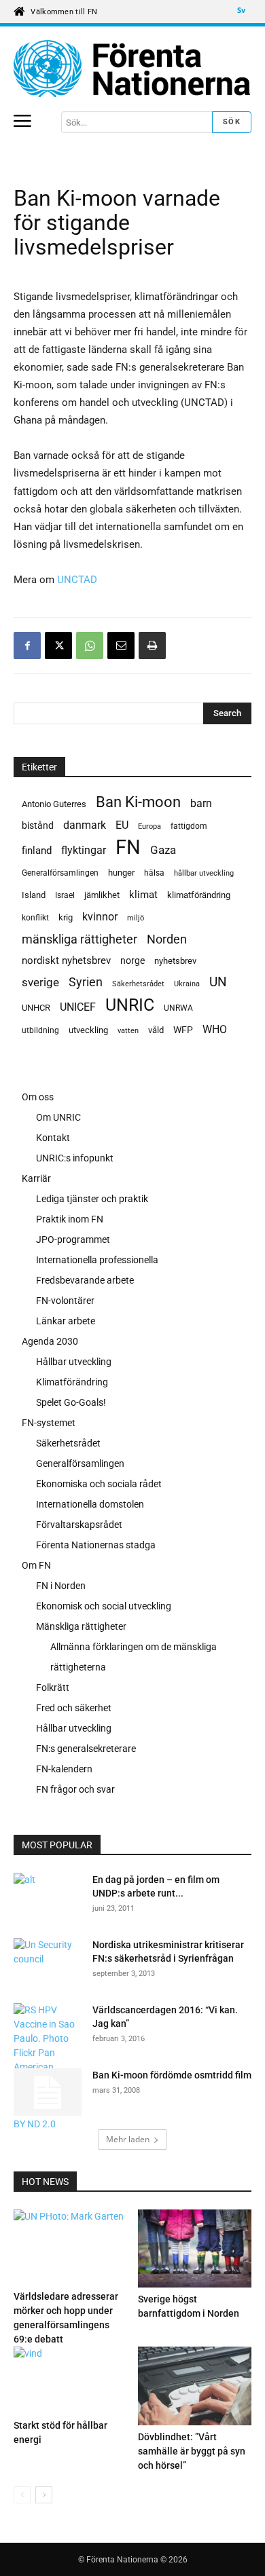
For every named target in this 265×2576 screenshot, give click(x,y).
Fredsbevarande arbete (85, 1280)
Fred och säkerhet (74, 1708)
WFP (183, 1030)
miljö (136, 918)
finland (37, 851)
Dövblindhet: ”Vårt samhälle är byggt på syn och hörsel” (192, 2451)
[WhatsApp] (90, 646)
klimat (143, 895)
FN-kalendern (64, 1769)
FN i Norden (61, 1586)
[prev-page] (22, 2495)
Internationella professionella (97, 1260)
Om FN (36, 1565)
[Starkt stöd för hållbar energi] (71, 2380)
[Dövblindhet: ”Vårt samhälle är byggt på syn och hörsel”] (195, 2386)
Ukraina (187, 984)
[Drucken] (152, 646)
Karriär (36, 1178)
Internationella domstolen (90, 1504)
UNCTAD (77, 580)
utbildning (40, 1030)
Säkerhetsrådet (138, 984)
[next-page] (44, 2495)
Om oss (38, 1097)
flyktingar (84, 850)
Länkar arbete (66, 1321)
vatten (128, 1030)
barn (201, 803)
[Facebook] (27, 646)
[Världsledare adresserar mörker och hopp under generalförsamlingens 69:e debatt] (71, 2247)
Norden (167, 939)
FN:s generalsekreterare (86, 1749)
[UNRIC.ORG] (132, 69)
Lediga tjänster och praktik (92, 1199)
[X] (58, 646)
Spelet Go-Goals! (71, 1402)
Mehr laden (128, 2139)
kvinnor (100, 917)
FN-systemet (49, 1423)
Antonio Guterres (54, 804)
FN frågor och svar (75, 1789)
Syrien (86, 982)
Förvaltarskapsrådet (79, 1525)
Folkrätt (53, 1687)
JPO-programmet (73, 1239)
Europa (149, 826)
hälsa (154, 873)
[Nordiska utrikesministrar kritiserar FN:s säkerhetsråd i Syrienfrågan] (48, 1961)
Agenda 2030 (50, 1341)
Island (34, 895)
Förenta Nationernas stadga (96, 1545)
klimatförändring (199, 895)
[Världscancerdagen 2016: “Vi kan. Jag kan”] (48, 2067)
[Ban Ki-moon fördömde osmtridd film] (48, 2092)
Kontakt (53, 1138)
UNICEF (78, 1007)
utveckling (88, 1030)
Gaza (163, 850)
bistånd (38, 825)
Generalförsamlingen (60, 873)
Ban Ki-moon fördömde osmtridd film (172, 2075)
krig (66, 917)
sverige (40, 982)
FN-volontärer (65, 1301)
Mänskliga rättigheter (81, 1626)
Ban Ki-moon (138, 802)
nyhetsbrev (175, 961)
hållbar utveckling (204, 873)
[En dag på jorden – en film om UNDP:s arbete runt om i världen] (25, 1897)
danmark (85, 825)
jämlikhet (102, 895)
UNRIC (130, 1005)
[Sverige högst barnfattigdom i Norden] (195, 2248)
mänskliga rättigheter (79, 939)
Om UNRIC (58, 1117)
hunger (121, 873)
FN (128, 847)
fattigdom (189, 826)
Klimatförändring (72, 1382)
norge (132, 960)
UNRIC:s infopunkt (75, 1158)
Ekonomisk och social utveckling (104, 1606)
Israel (65, 895)
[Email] (121, 646)
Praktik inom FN (70, 1219)
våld (156, 1030)
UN (218, 983)
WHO (215, 1029)
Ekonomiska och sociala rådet (99, 1484)
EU (122, 825)
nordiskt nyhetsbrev (66, 960)
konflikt (35, 918)
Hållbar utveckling (74, 1362)
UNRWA (178, 1008)
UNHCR (36, 1008)
